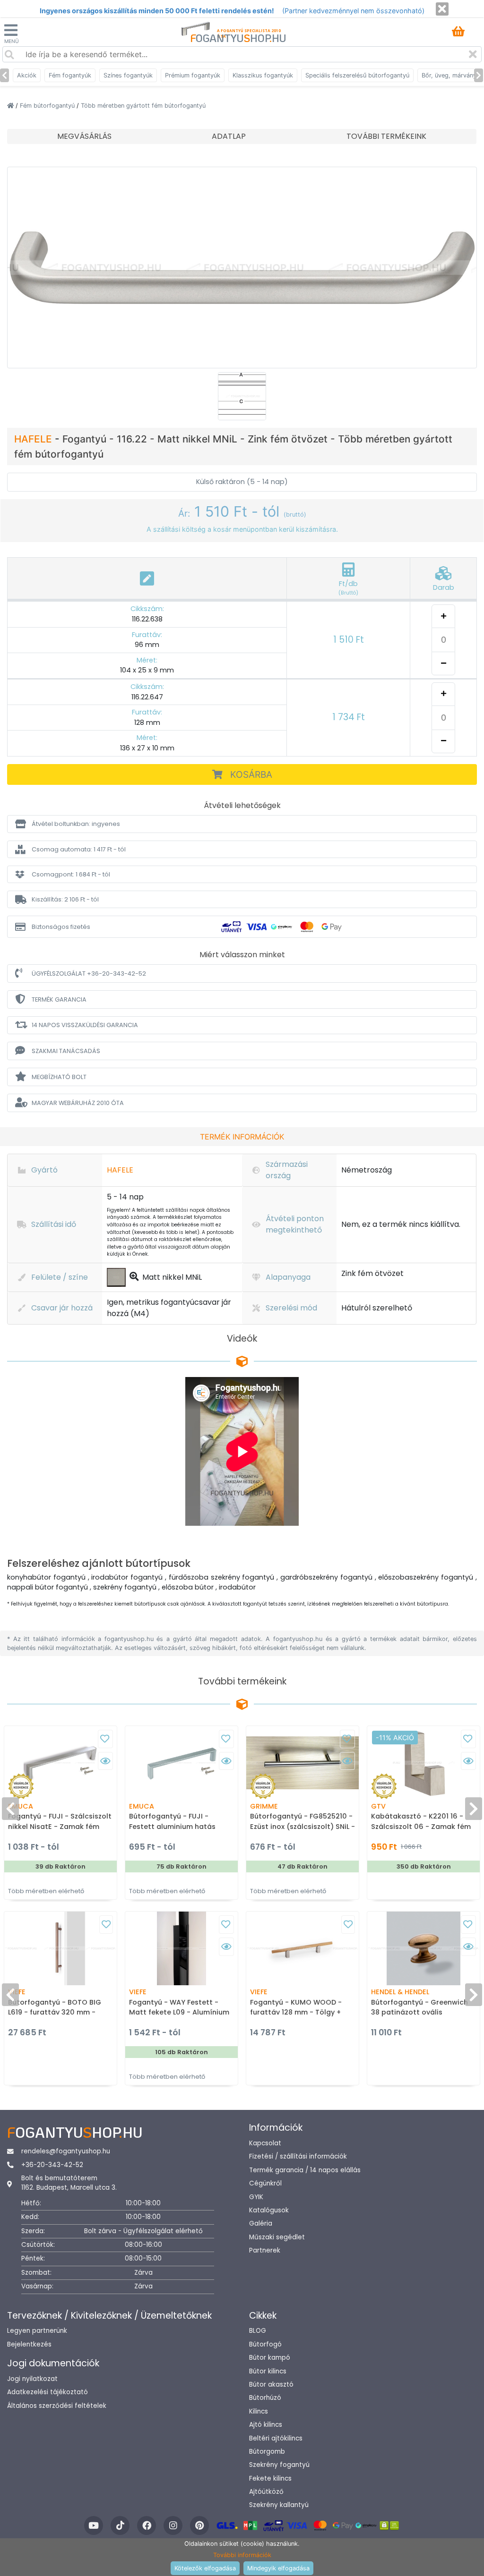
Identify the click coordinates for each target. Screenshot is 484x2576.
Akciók (27, 75)
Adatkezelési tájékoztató (48, 2392)
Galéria (261, 2223)
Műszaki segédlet (277, 2237)
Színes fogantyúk (128, 75)
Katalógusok (269, 2210)
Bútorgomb (267, 2452)
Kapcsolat (265, 2143)
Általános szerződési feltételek (57, 2406)
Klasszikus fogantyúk (263, 75)
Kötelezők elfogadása (205, 2568)
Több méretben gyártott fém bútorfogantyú (143, 106)
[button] (242, 824)
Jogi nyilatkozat (32, 2379)
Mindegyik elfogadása (278, 2568)
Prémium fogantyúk (193, 75)
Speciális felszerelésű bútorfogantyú (357, 75)
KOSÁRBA (251, 774)
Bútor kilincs (268, 2371)
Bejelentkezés (29, 2344)
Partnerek (265, 2250)
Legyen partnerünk (37, 2331)
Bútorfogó (265, 2344)
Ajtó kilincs (266, 2425)
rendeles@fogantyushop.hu (66, 2151)
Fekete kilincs (270, 2478)
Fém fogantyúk (70, 75)
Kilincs (259, 2411)
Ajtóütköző (266, 2492)
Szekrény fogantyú (279, 2465)
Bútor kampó (270, 2358)
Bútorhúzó (265, 2398)
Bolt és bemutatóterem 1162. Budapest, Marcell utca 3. (69, 2183)
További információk (242, 2555)
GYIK (256, 2197)
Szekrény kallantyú (279, 2505)
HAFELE (35, 439)
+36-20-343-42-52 (52, 2165)
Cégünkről (265, 2183)
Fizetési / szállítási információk (298, 2156)
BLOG (258, 2331)
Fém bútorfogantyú (48, 106)
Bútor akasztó (271, 2385)
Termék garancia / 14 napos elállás (305, 2170)
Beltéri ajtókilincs (276, 2438)
